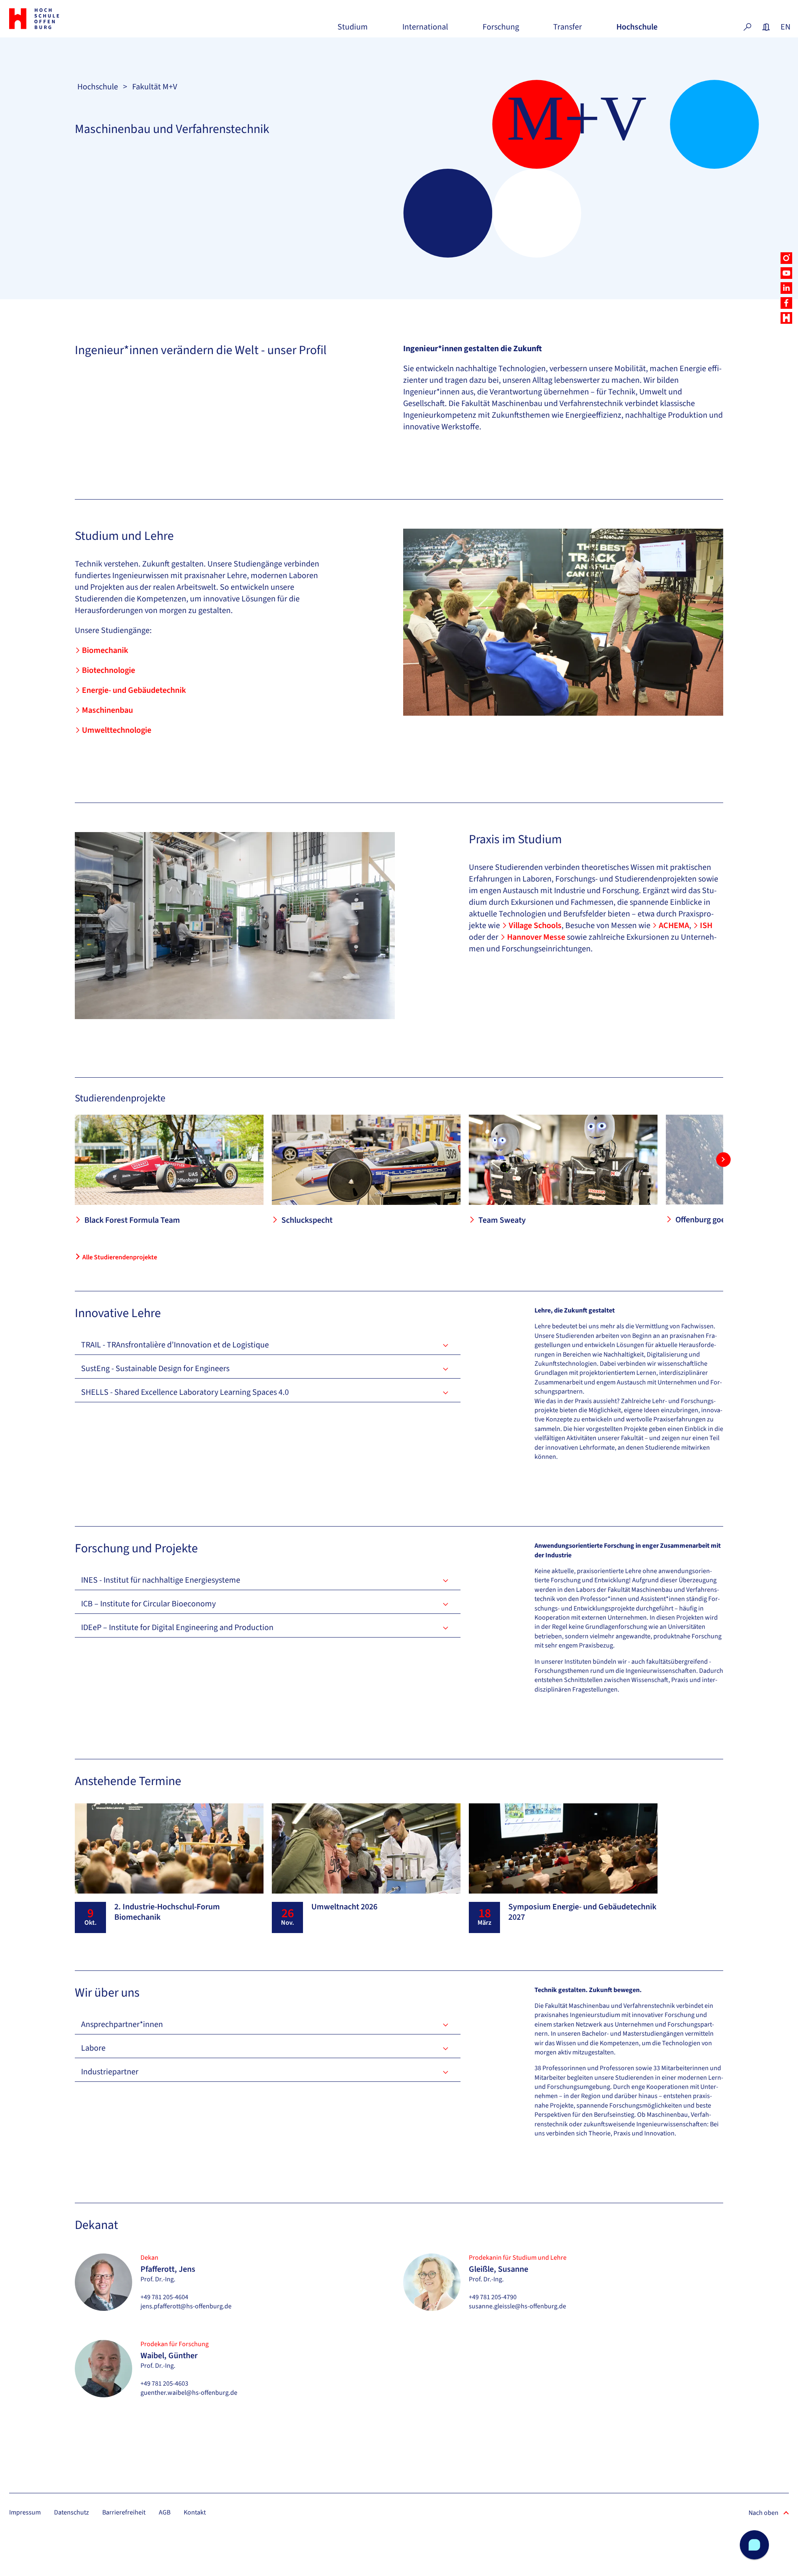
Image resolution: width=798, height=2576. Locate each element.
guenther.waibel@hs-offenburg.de (189, 2393)
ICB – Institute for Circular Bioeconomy (148, 1604)
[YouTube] (786, 273)
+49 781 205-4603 (164, 2384)
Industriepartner (110, 2072)
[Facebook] (786, 303)
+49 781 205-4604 (164, 2297)
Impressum (25, 2512)
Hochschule (637, 30)
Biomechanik (105, 650)
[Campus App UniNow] (786, 318)
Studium (353, 30)
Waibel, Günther (169, 2356)
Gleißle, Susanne (499, 2269)
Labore (93, 2048)
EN (785, 27)
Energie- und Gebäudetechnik (134, 690)
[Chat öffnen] (754, 2545)
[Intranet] (766, 27)
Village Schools (535, 926)
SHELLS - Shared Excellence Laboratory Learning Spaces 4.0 (185, 1392)
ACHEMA (674, 926)
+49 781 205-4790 (493, 2297)
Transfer (568, 30)
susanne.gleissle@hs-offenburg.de (517, 2306)
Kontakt (195, 2512)
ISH (706, 926)
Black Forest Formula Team (132, 1220)
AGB (165, 2512)
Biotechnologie (108, 670)
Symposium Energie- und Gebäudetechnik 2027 (582, 1912)
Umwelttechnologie (117, 730)
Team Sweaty (502, 1220)
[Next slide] (723, 1159)
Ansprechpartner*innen (122, 2024)
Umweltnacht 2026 (344, 1907)
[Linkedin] (786, 288)
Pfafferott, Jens (168, 2269)
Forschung (501, 30)
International (425, 30)
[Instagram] (786, 258)
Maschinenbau (107, 710)
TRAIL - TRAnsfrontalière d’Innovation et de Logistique (175, 1345)
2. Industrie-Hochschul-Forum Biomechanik (167, 1912)
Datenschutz (71, 2512)
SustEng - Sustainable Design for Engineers (155, 1369)
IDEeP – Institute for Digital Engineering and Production (177, 1628)
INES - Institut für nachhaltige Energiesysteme (161, 1580)
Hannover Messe (536, 937)
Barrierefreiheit (124, 2512)
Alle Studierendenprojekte (120, 1257)
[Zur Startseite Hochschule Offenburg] (71, 19)
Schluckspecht (307, 1220)
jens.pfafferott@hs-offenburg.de (186, 2306)
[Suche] (747, 27)
